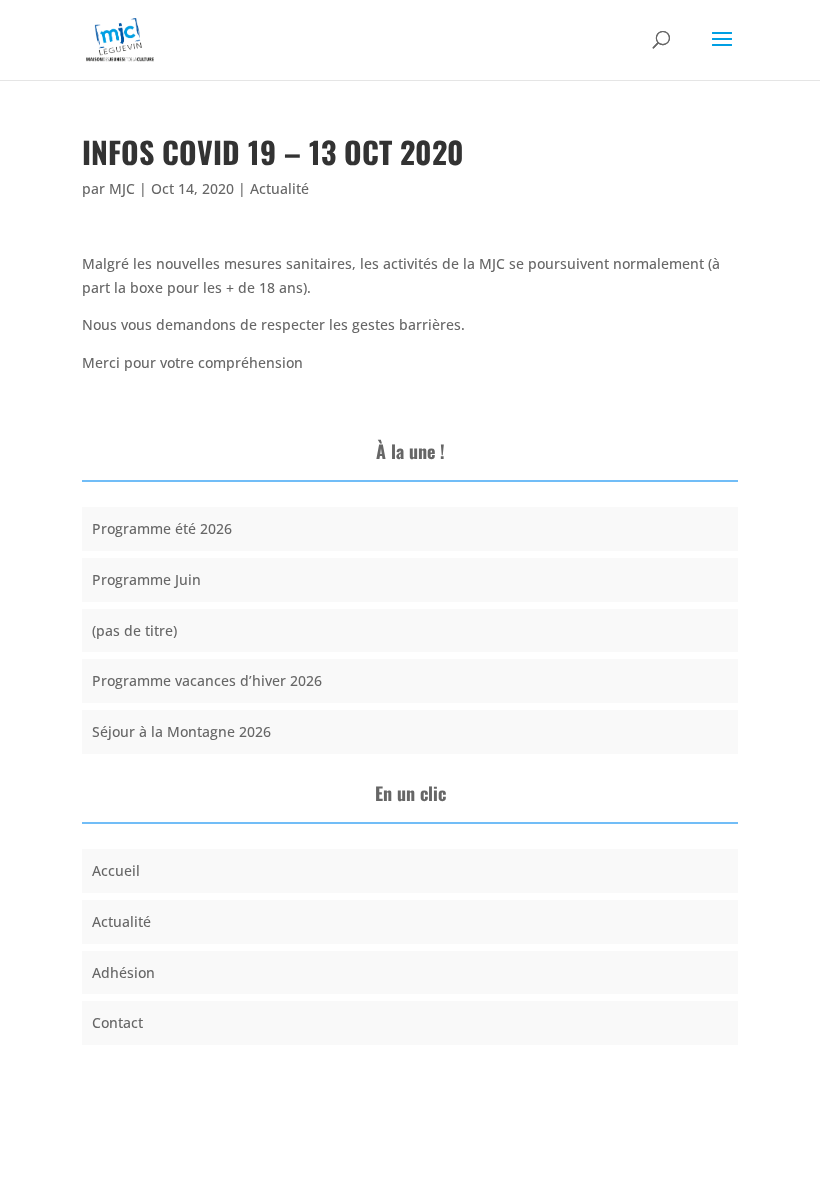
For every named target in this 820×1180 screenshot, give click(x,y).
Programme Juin (146, 579)
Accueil (116, 870)
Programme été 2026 (162, 528)
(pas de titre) (134, 630)
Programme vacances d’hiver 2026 (207, 680)
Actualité (279, 188)
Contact (117, 1022)
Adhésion (123, 972)
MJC (122, 188)
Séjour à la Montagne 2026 (181, 731)
